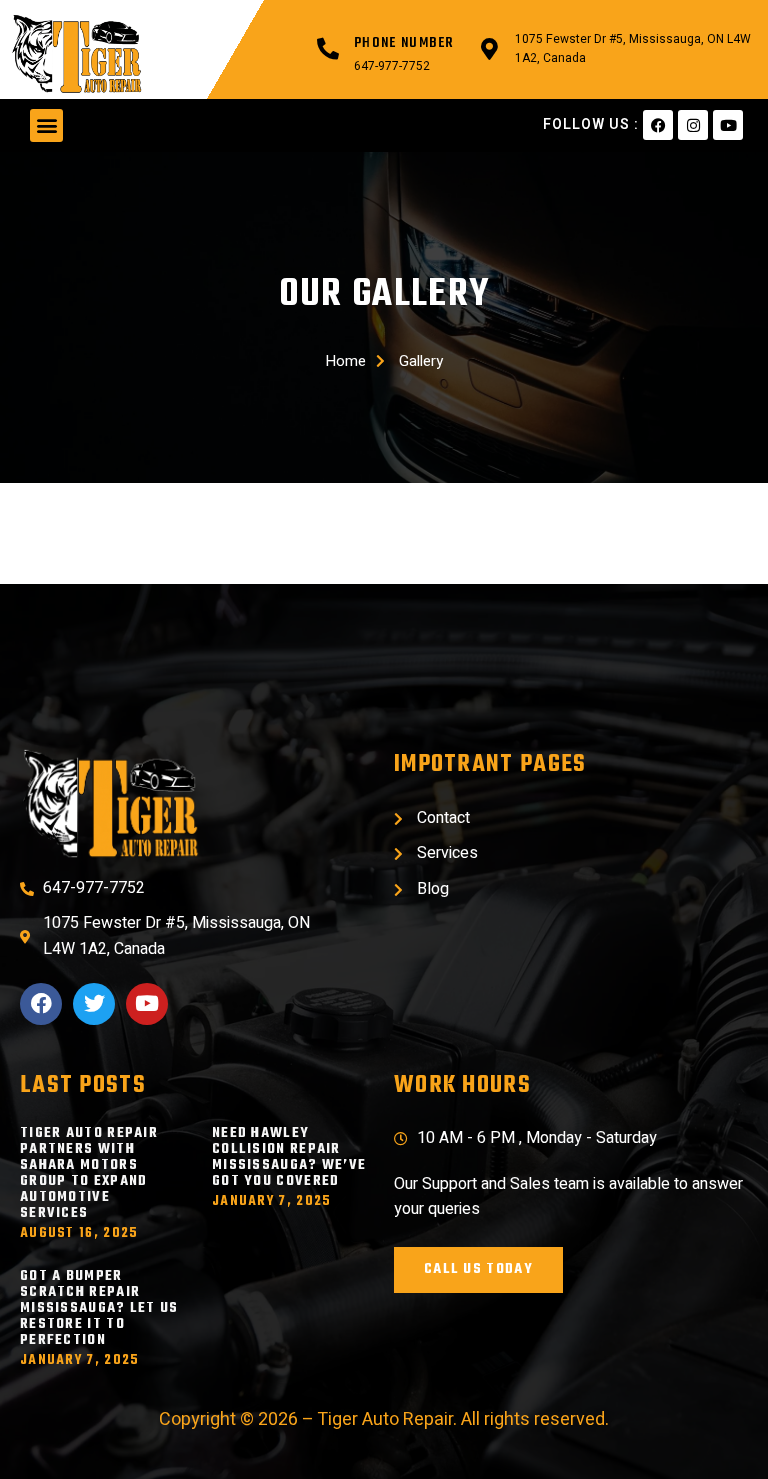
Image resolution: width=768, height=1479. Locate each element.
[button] (46, 125)
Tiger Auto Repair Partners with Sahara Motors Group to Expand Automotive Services (89, 1173)
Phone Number (404, 43)
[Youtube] (728, 125)
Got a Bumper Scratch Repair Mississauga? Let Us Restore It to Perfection (99, 1308)
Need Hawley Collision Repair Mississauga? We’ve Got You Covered (289, 1157)
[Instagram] (693, 125)
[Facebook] (658, 125)
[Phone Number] (328, 49)
